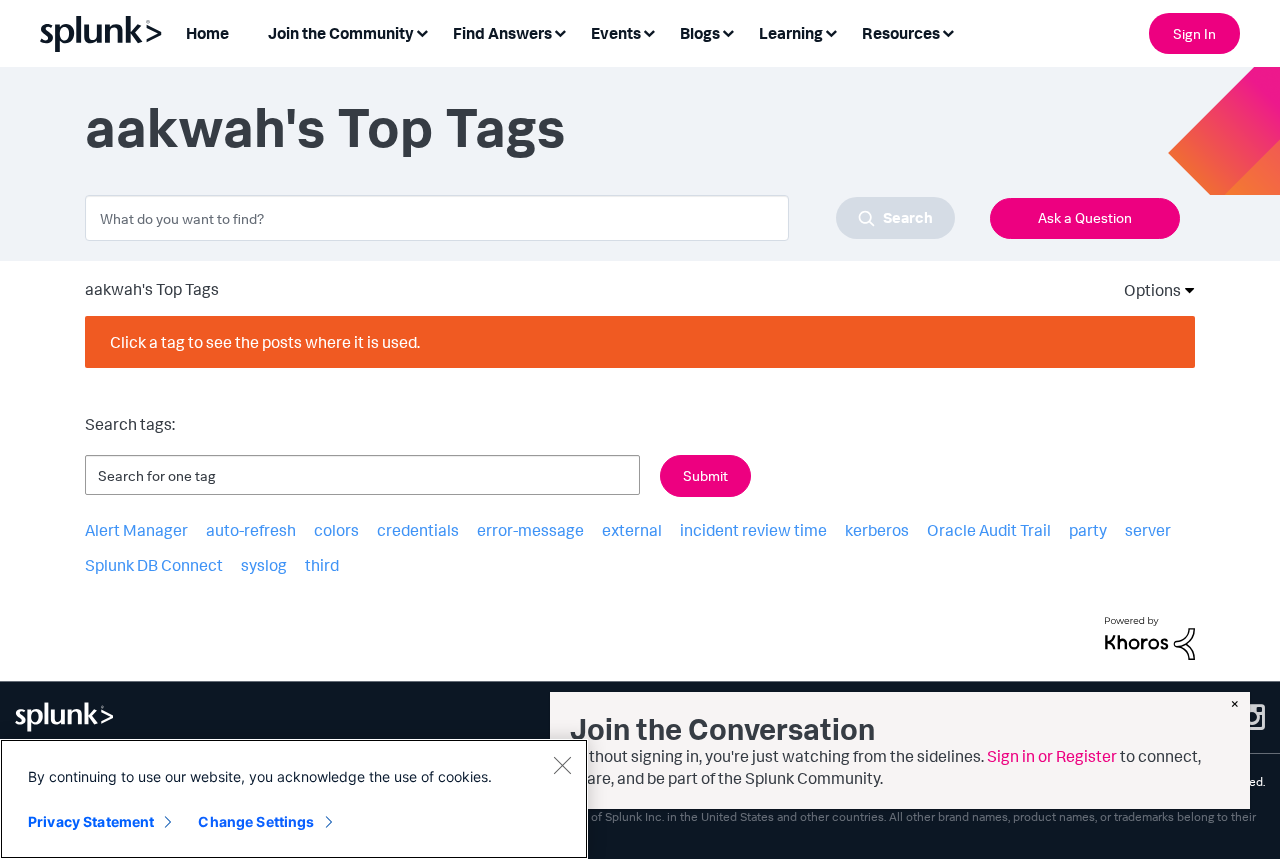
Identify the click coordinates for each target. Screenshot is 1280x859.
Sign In (1194, 33)
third (322, 565)
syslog (264, 565)
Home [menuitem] (207, 33)
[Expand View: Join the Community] (422, 31)
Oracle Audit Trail (989, 530)
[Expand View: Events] (649, 31)
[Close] (562, 765)
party (1088, 530)
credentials (418, 530)
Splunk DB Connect (154, 565)
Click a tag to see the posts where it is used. (265, 342)
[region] (294, 799)
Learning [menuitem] (791, 33)
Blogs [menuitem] (700, 33)
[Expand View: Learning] (831, 31)
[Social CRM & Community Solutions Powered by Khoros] (1150, 636)
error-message (530, 530)
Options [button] (1146, 290)
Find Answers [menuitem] (502, 33)
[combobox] (520, 218)
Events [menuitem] (616, 33)
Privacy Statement (91, 821)
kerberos (877, 530)
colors (336, 530)
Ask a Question (1085, 217)
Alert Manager (136, 530)
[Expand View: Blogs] (728, 31)
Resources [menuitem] (901, 33)
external (632, 530)
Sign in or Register (1052, 756)
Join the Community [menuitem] (341, 33)
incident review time (753, 530)
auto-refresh (251, 530)
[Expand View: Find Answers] (560, 31)
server (1148, 530)
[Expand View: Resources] (948, 31)
